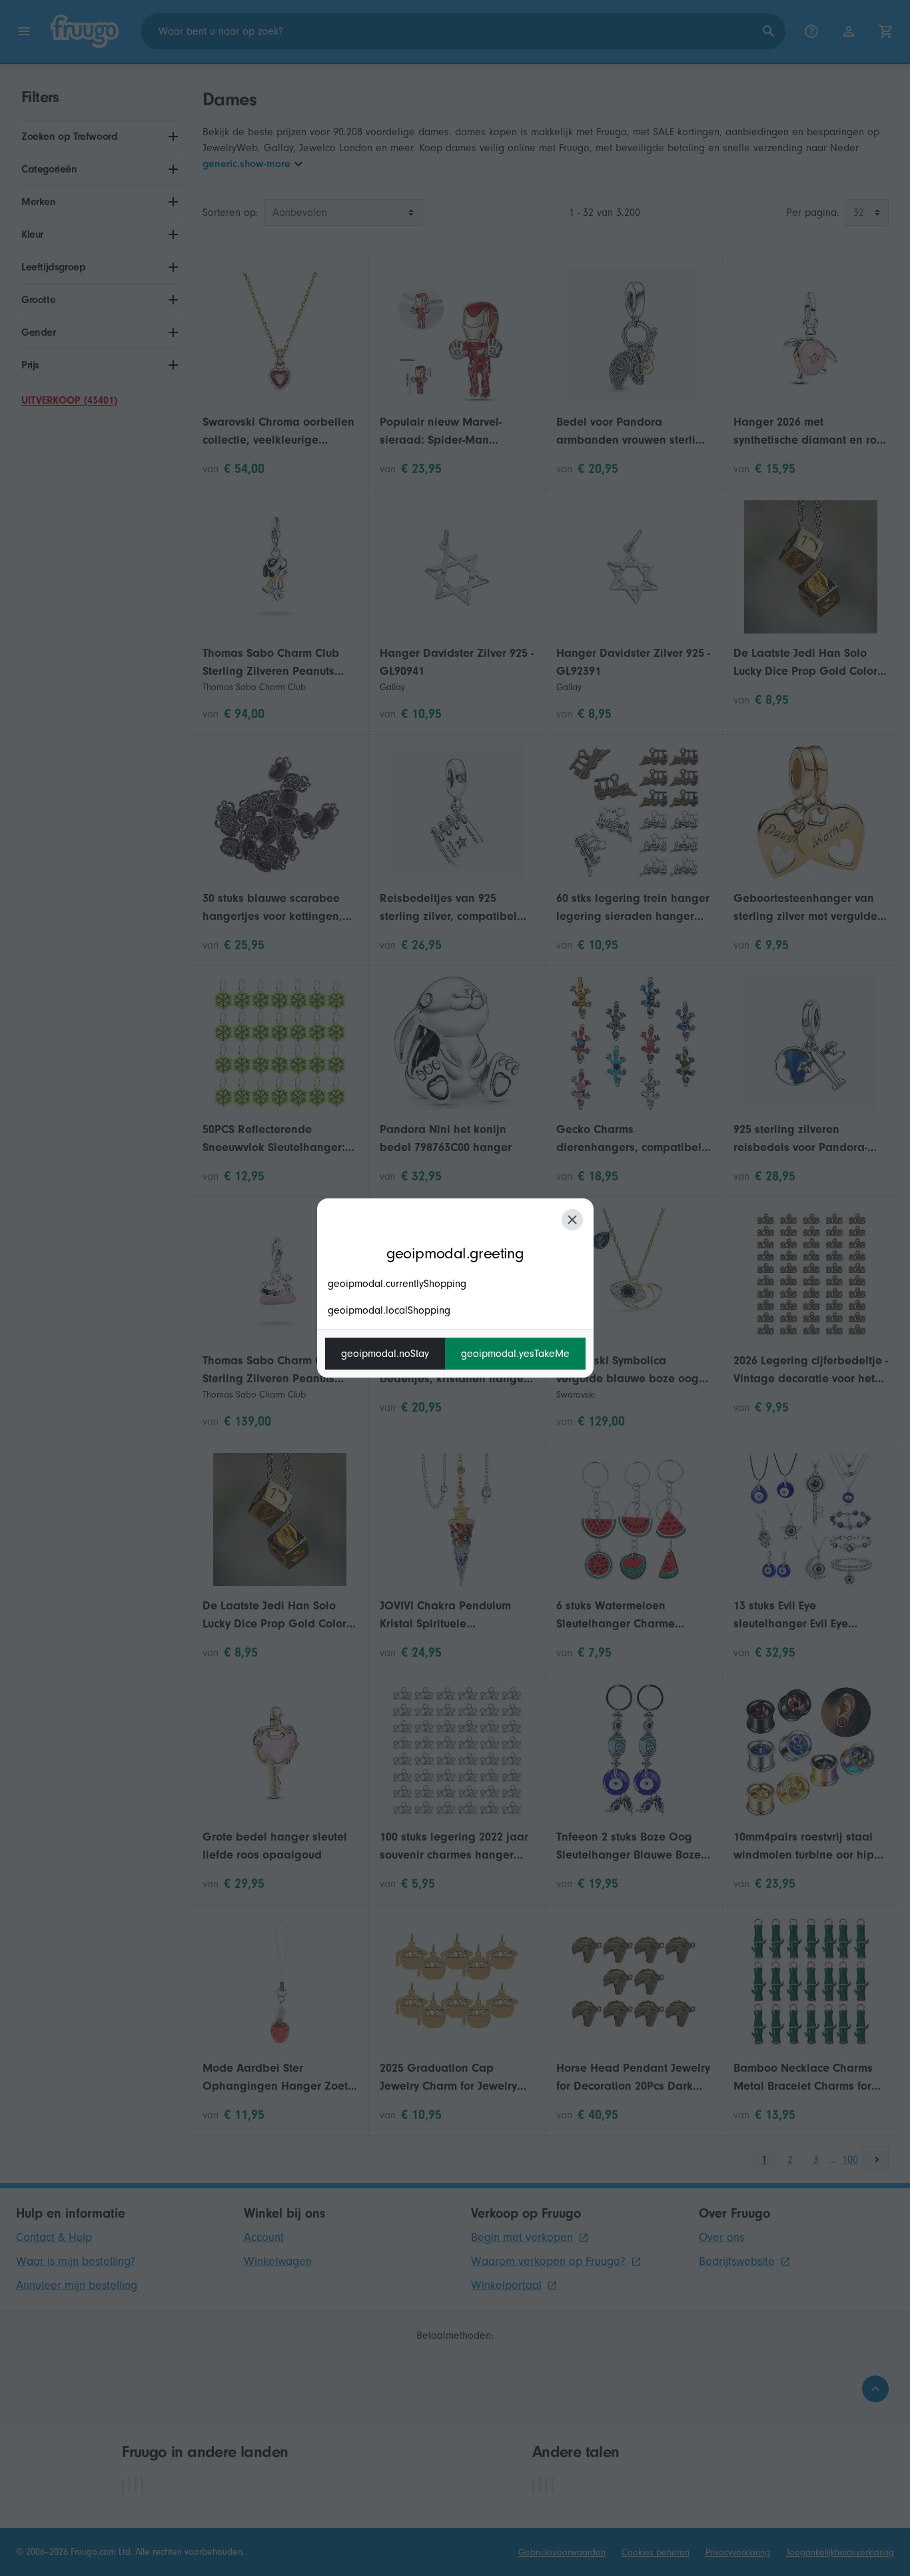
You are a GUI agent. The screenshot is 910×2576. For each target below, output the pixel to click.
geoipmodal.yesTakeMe (515, 1354)
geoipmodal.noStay (385, 1354)
